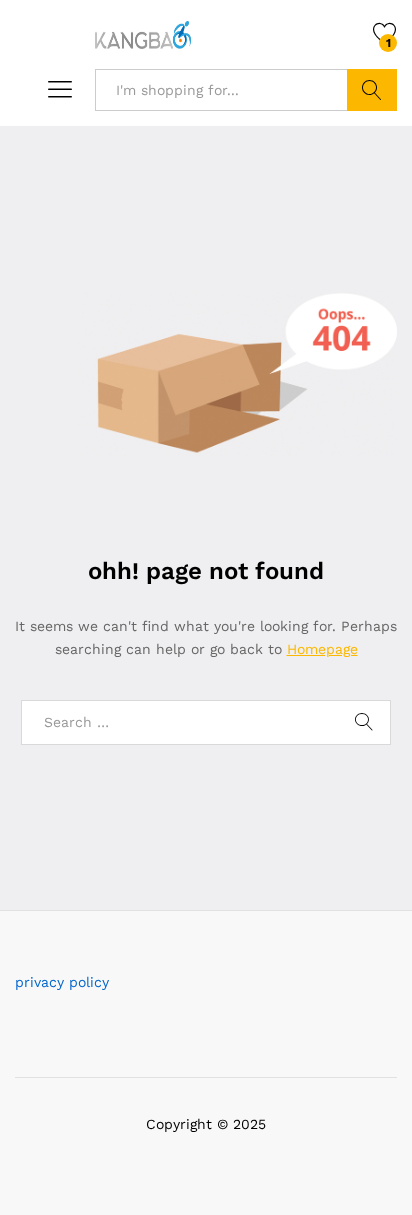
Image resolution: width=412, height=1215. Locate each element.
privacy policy (62, 982)
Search (372, 90)
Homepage (322, 649)
